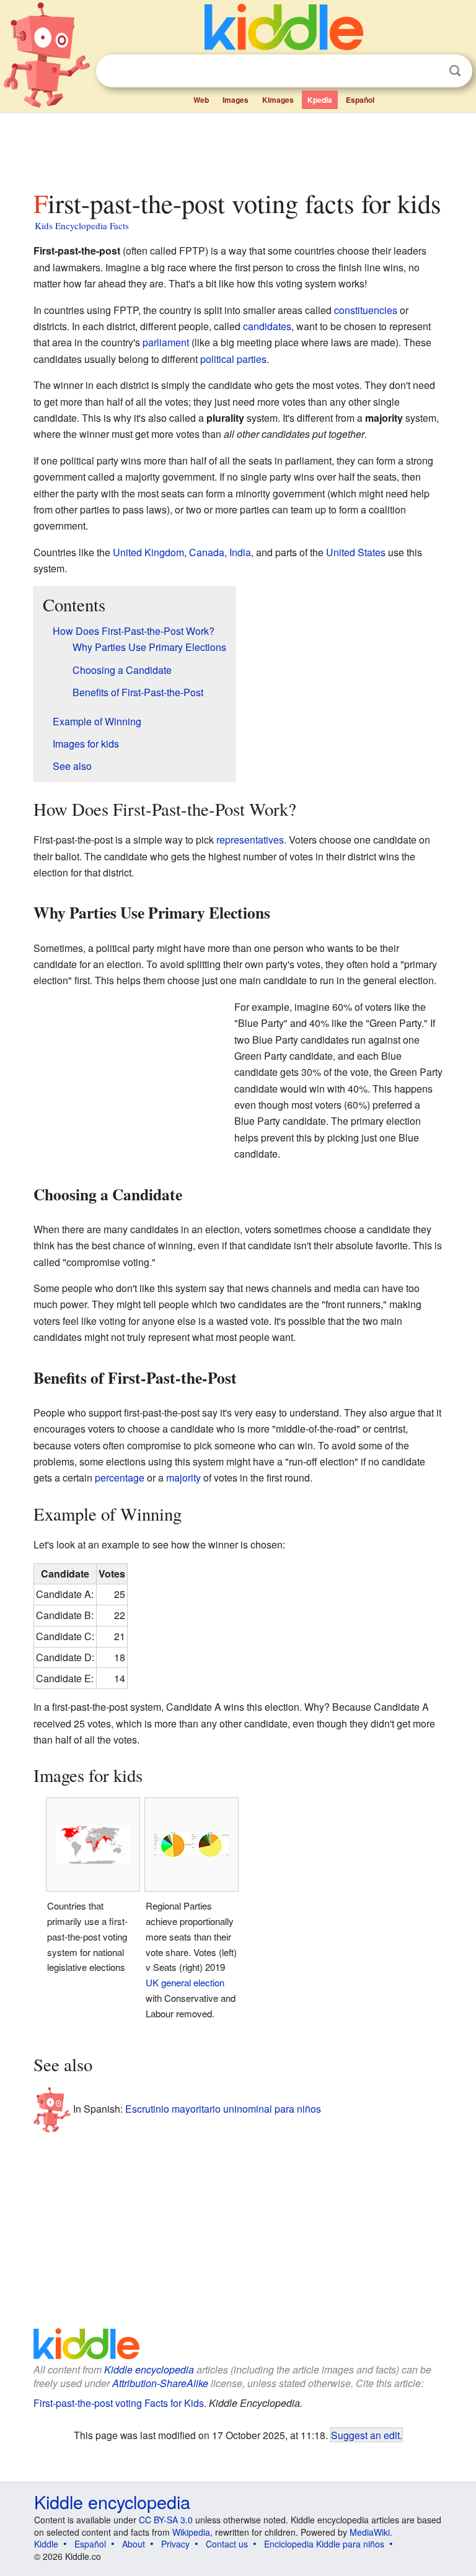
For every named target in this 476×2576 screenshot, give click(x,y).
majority (183, 1478)
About (134, 2544)
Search (455, 71)
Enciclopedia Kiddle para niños (324, 2544)
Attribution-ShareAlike (160, 2383)
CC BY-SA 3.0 (166, 2520)
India (240, 552)
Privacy (175, 2544)
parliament (166, 342)
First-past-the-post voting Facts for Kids (119, 2403)
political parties (233, 359)
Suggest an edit (365, 2435)
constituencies (366, 310)
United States (356, 552)
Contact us (227, 2544)
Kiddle (46, 2544)
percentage (120, 1478)
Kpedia (320, 100)
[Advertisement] (238, 148)
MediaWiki (370, 2532)
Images (236, 100)
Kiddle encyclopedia (149, 2369)
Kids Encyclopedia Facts (82, 225)
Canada (207, 552)
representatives (250, 840)
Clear (430, 71)
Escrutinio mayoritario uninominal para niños (223, 2109)
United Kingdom (148, 552)
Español (360, 100)
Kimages (278, 100)
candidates (267, 326)
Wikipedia (191, 2532)
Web (201, 100)
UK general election (185, 1982)
